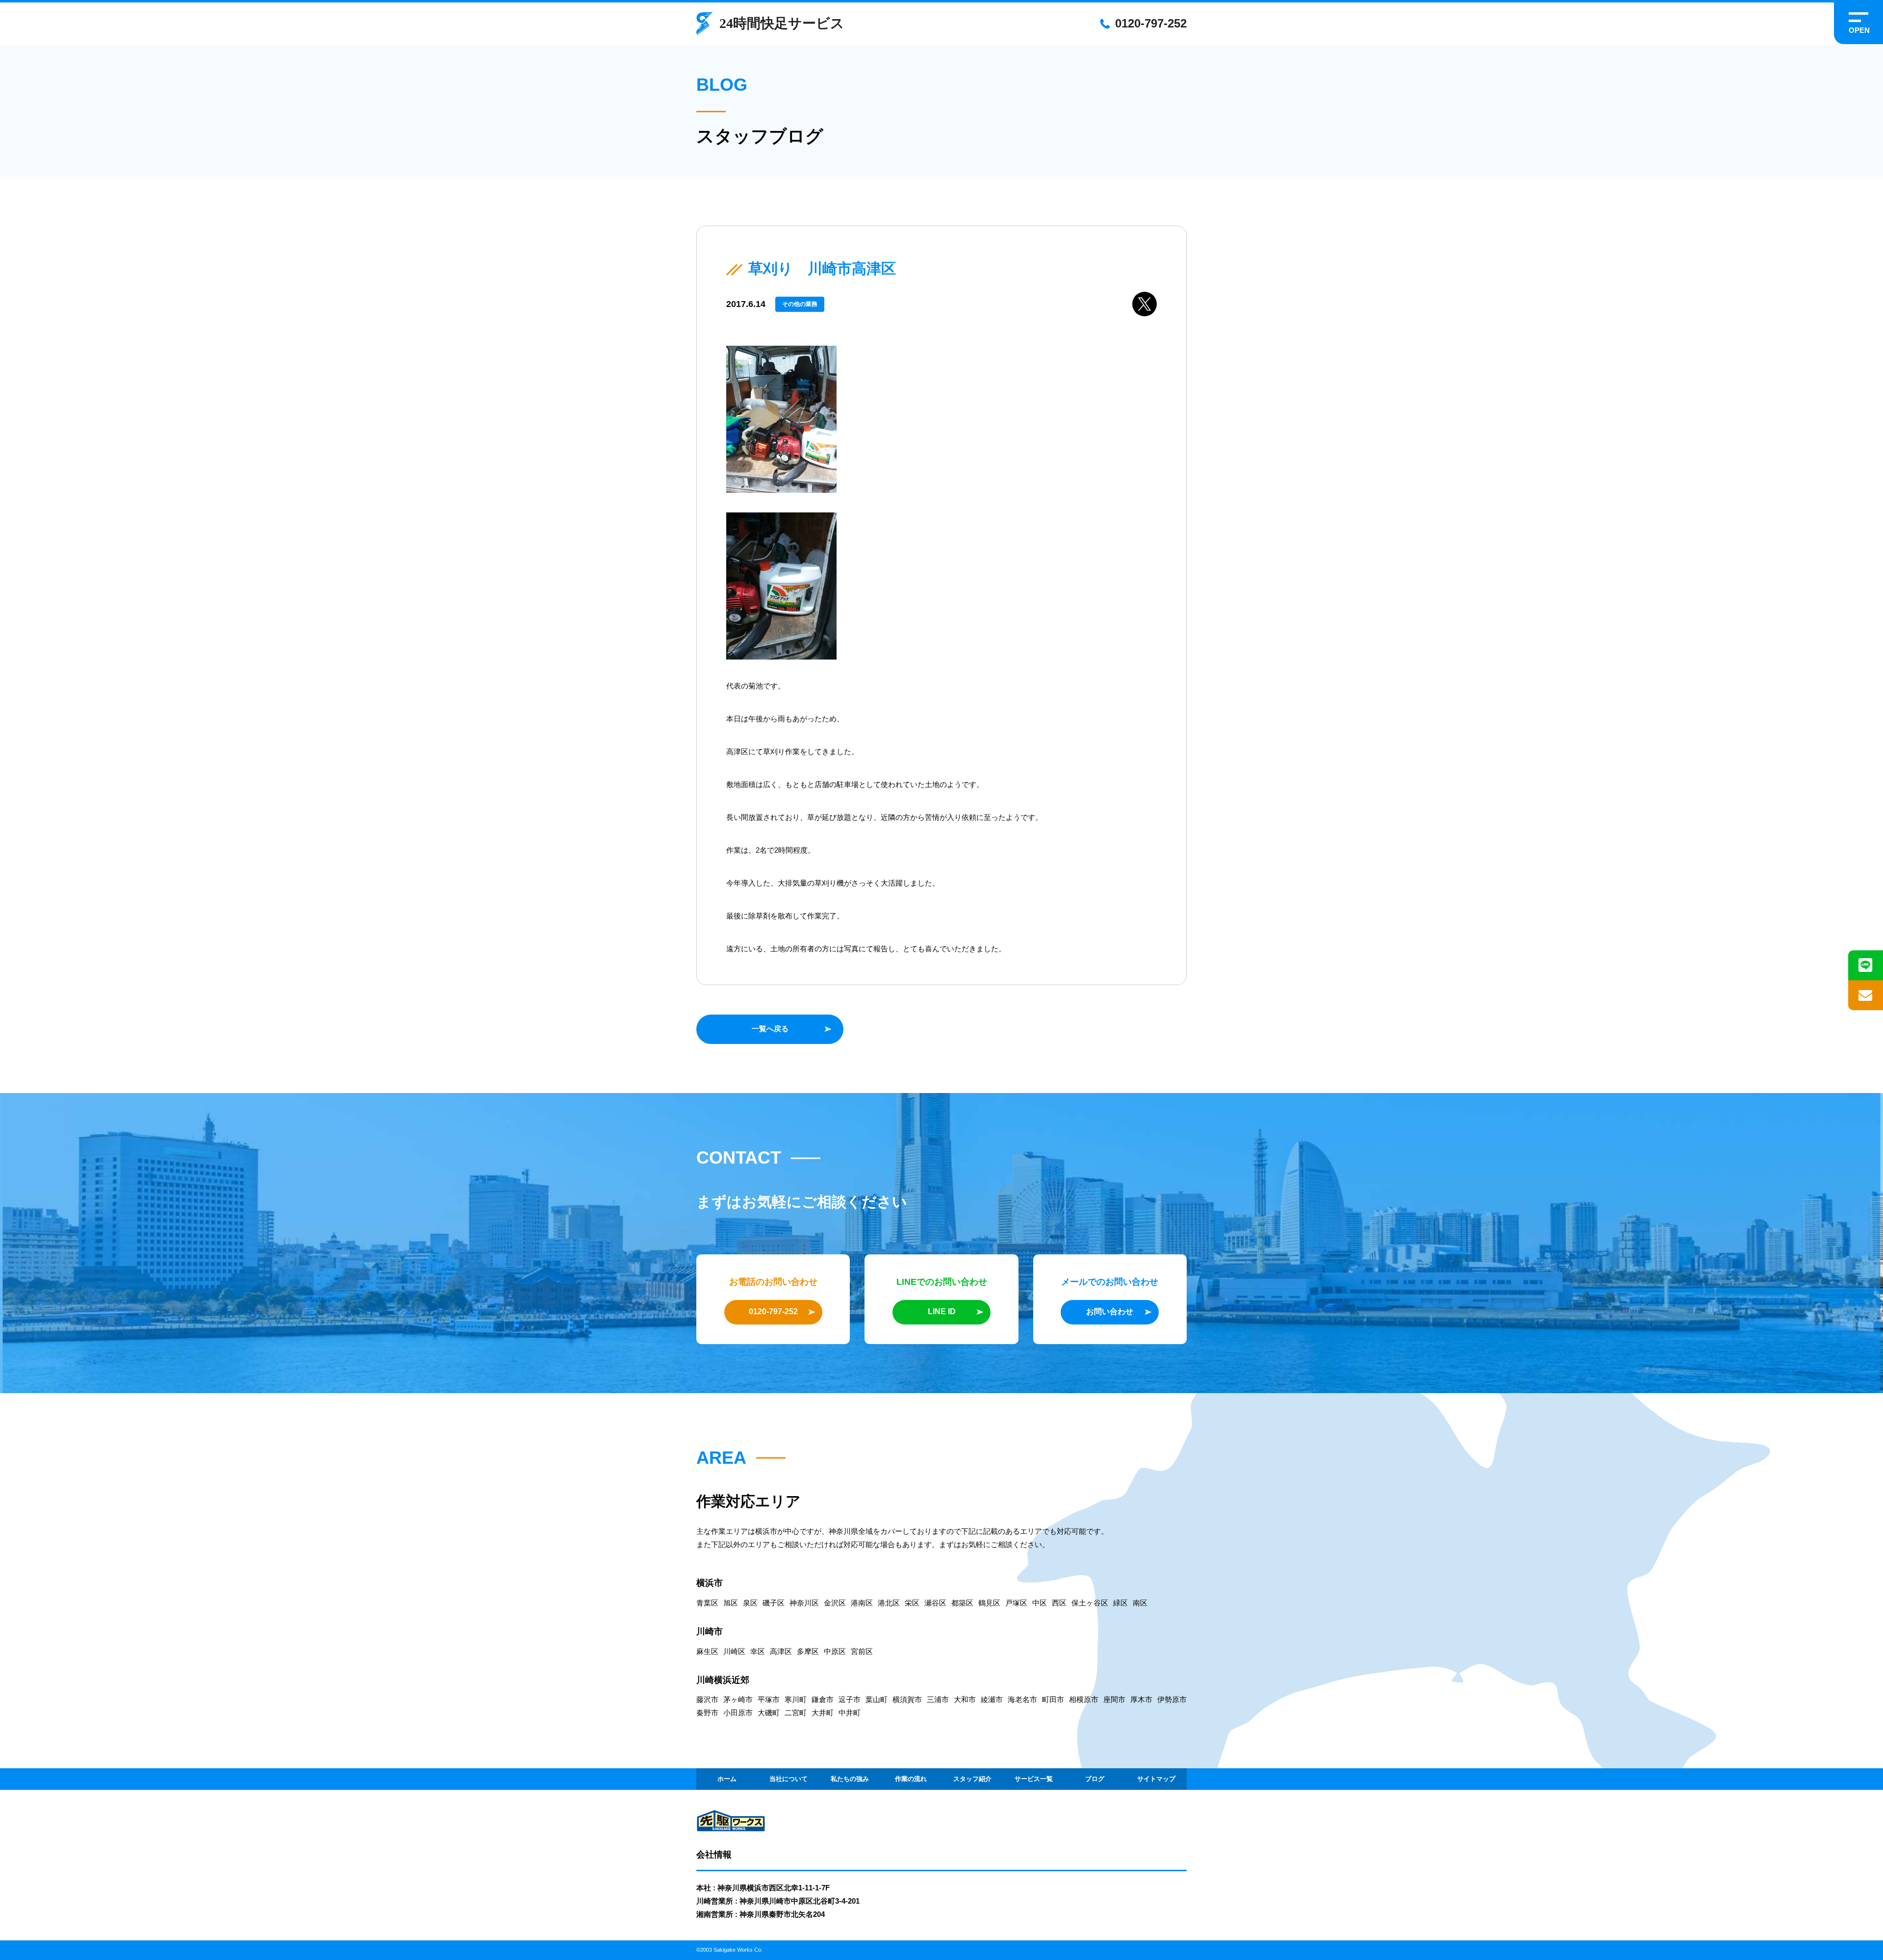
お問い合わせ (1110, 1311)
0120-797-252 (1151, 23)
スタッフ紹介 (972, 1779)
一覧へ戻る (770, 1029)
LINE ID (942, 1311)
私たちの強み (850, 1779)
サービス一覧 (1034, 1779)
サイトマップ (1156, 1779)
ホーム (727, 1779)
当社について (789, 1779)
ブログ (1095, 1779)
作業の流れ (911, 1779)
